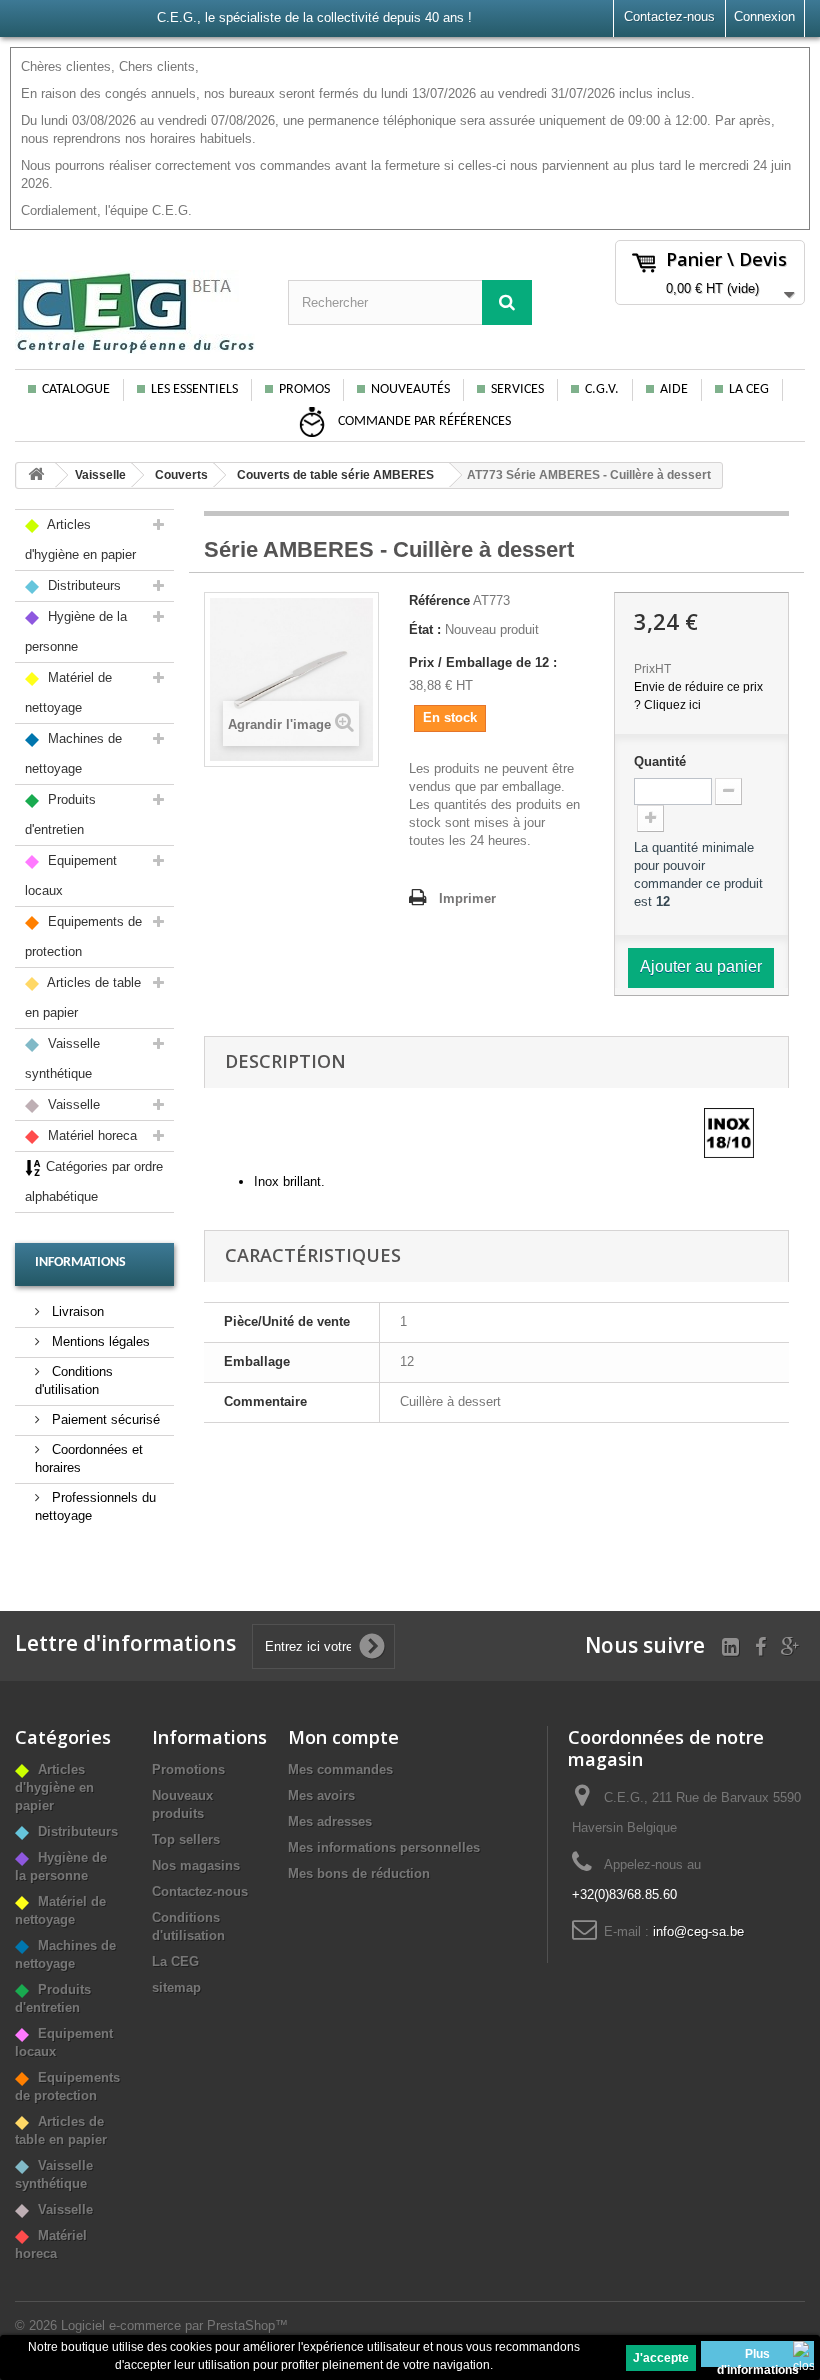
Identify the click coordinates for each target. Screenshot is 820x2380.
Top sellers (186, 1839)
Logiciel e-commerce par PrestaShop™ (174, 2325)
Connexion (764, 16)
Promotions (188, 1769)
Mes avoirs (321, 1795)
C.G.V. (602, 389)
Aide (674, 389)
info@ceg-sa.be (698, 1931)
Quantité (660, 761)
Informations (80, 1262)
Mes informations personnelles (384, 1847)
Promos (304, 389)
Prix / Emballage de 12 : (483, 662)
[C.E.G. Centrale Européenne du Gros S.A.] (136, 312)
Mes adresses (330, 1821)
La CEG (749, 389)
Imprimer (467, 898)
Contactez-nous (669, 16)
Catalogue (76, 389)
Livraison (76, 1311)
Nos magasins (196, 1865)
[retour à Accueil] (36, 475)
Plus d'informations (758, 2357)
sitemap (176, 1987)
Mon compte (343, 1737)
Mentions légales (99, 1341)
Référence (439, 600)
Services (517, 389)
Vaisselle (100, 475)
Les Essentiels (194, 389)
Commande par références (423, 421)
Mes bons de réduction (359, 1873)
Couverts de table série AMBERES (335, 475)
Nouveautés (410, 389)
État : (425, 629)
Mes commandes (340, 1769)
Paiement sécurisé (104, 1419)
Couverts (181, 475)
